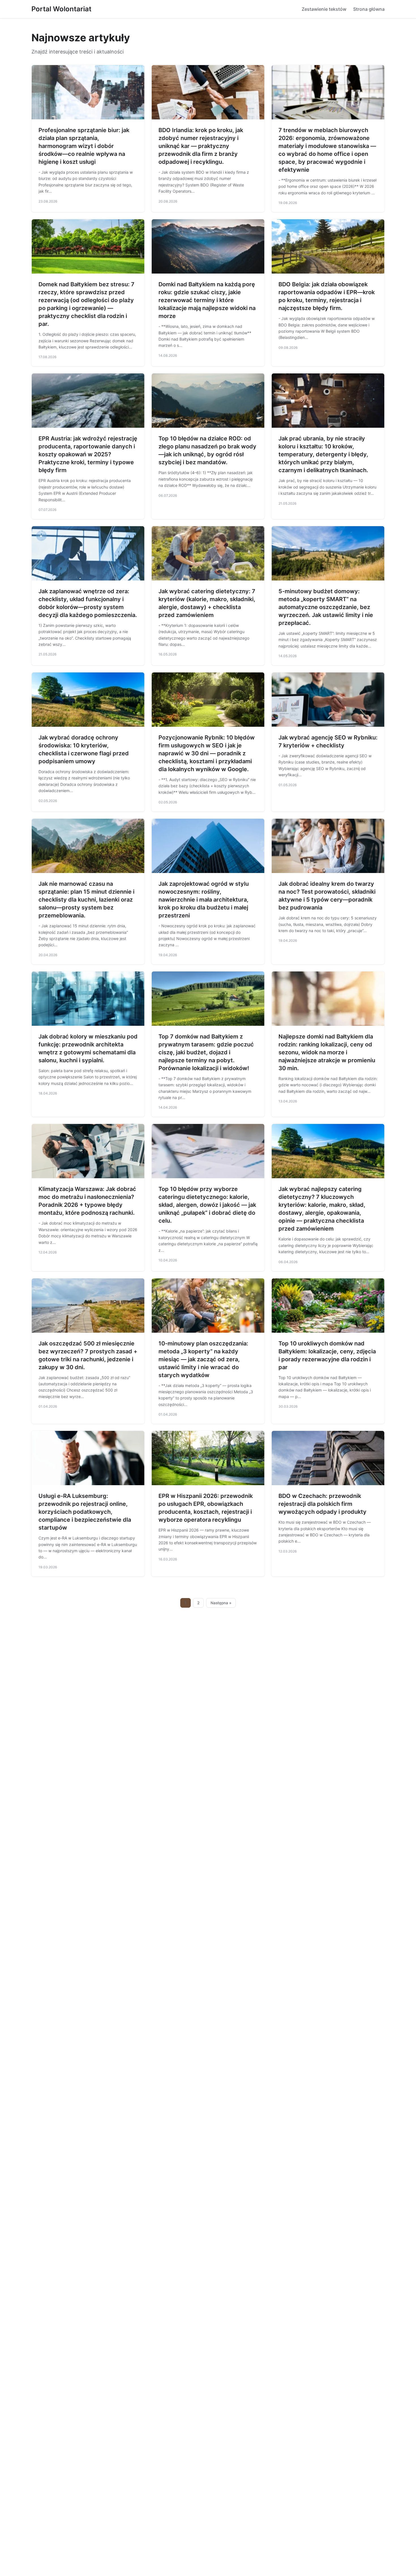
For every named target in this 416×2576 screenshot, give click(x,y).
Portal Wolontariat (61, 9)
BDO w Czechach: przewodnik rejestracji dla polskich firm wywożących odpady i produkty (322, 1504)
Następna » (221, 1603)
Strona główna (369, 9)
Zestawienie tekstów (324, 9)
